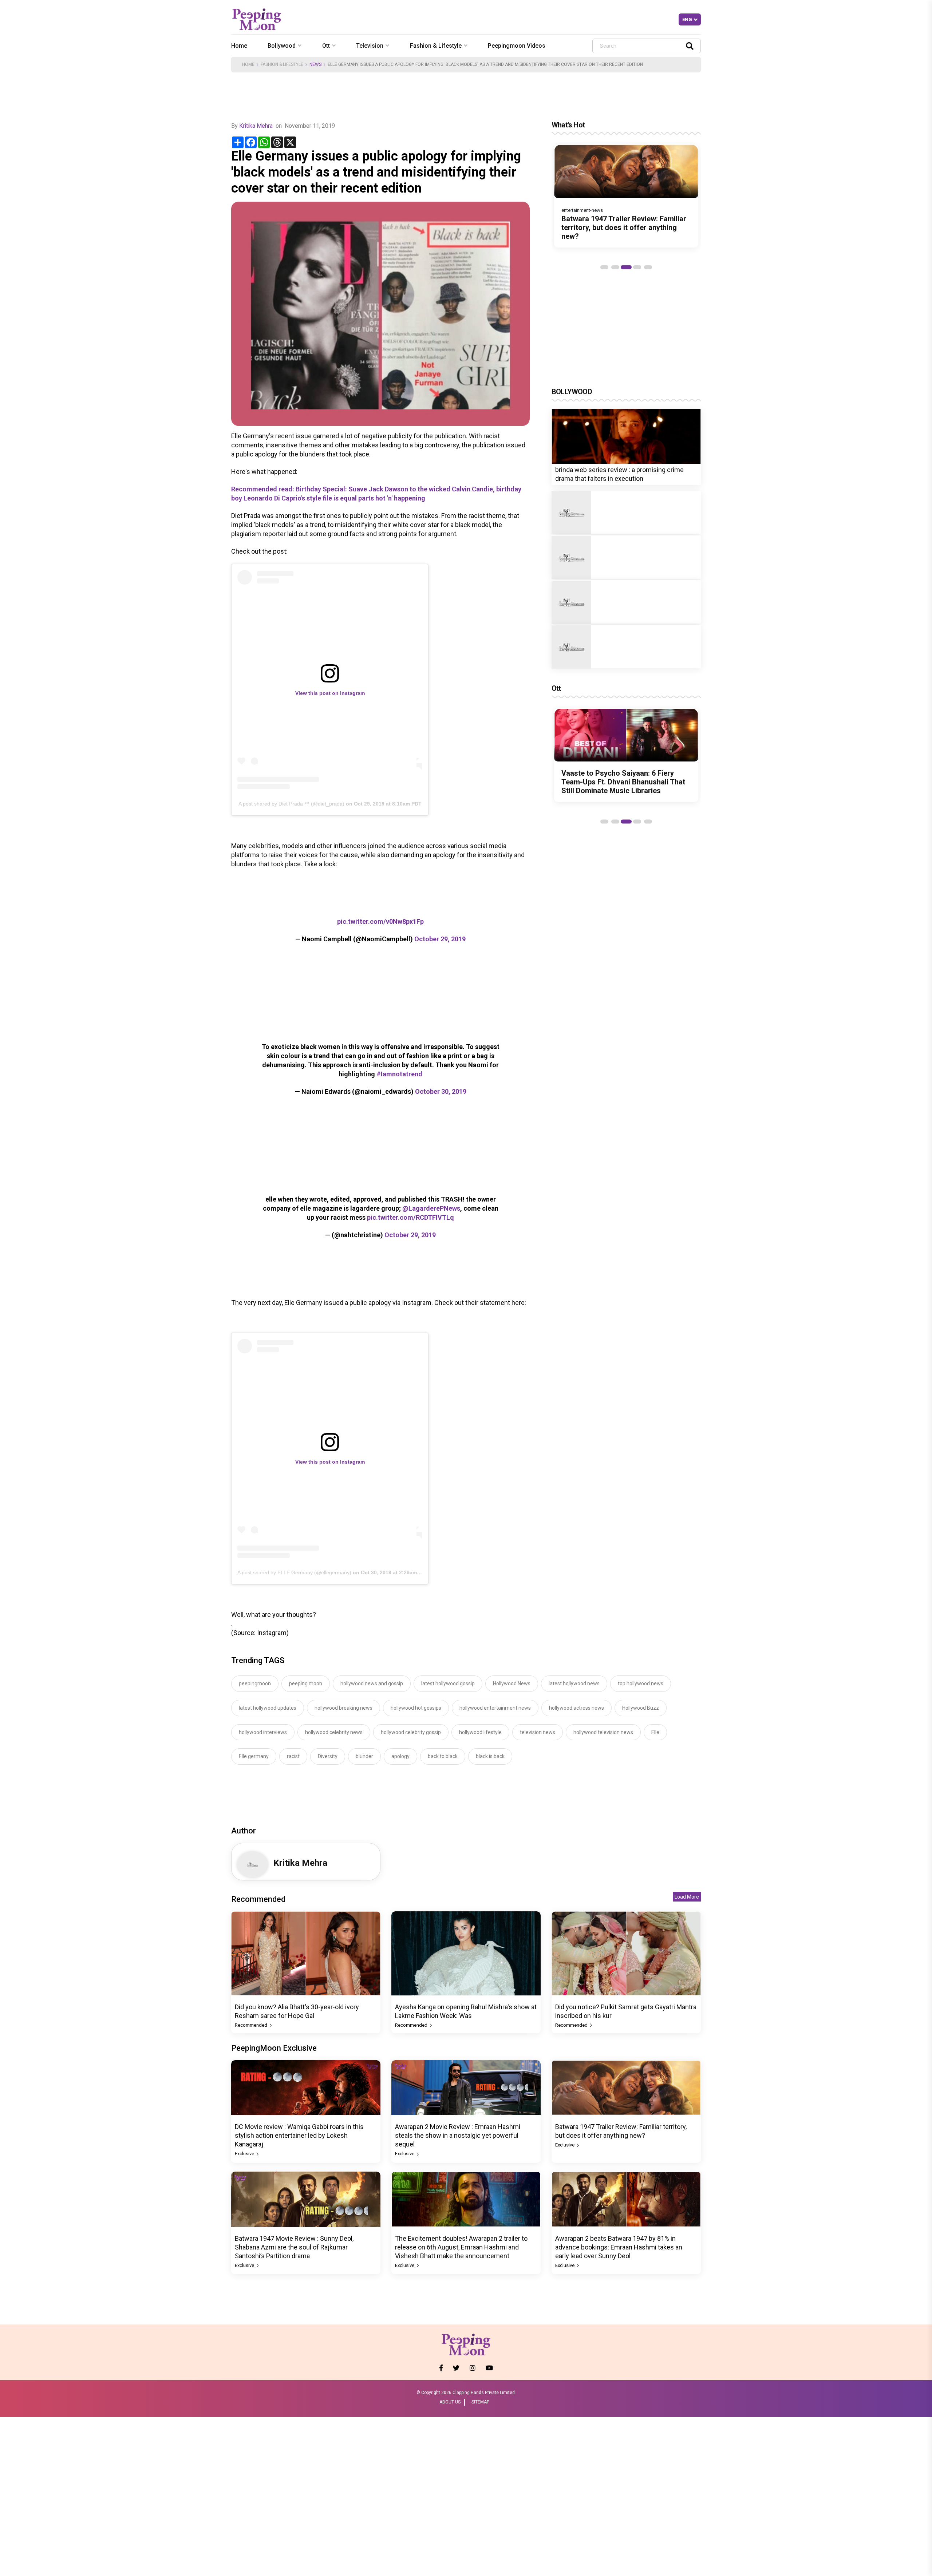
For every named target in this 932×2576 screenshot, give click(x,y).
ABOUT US (450, 2402)
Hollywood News (512, 1683)
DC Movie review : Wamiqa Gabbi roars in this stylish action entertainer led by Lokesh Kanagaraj (299, 2135)
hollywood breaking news (343, 1708)
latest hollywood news (574, 1683)
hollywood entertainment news (495, 1708)
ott (326, 46)
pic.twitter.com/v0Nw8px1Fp (380, 921)
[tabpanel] (626, 196)
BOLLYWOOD (572, 392)
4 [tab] (637, 267)
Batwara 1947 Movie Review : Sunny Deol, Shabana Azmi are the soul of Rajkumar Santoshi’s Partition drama (294, 2247)
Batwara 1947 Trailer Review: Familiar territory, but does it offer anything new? (624, 227)
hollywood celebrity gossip (411, 1732)
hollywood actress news (576, 1708)
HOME (248, 64)
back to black (443, 1756)
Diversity (328, 1756)
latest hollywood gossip (448, 1683)
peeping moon (306, 1683)
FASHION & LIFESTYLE (282, 64)
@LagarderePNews (431, 1208)
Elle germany (254, 1756)
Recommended (252, 2025)
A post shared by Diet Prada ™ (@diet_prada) (291, 804)
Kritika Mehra (256, 126)
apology (400, 1756)
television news (538, 1732)
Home (239, 46)
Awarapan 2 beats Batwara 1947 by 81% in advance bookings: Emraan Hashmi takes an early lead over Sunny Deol (619, 2247)
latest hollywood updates (268, 1708)
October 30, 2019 (441, 1091)
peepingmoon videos (517, 46)
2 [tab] (615, 267)
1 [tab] (604, 267)
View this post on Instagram (330, 693)
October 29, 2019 (440, 939)
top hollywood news (641, 1683)
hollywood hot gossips (416, 1708)
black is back (490, 1756)
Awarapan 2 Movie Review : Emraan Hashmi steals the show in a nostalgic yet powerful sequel (458, 2135)
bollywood (282, 46)
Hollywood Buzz (641, 1708)
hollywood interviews (263, 1732)
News (315, 64)
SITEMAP (480, 2402)
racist (293, 1756)
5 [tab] (648, 267)
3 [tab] (626, 267)
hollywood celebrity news (334, 1732)
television (370, 46)
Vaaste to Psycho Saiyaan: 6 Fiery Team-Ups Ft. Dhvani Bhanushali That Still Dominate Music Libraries (623, 782)
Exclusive (245, 2154)
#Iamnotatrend (399, 1074)
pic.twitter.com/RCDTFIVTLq (410, 1217)
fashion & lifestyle (436, 46)
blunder (364, 1756)
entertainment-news (582, 210)
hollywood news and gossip (372, 1683)
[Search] (690, 46)
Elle (655, 1732)
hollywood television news (603, 1732)
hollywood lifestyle (480, 1732)
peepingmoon (255, 1683)
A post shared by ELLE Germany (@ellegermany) (294, 1572)
